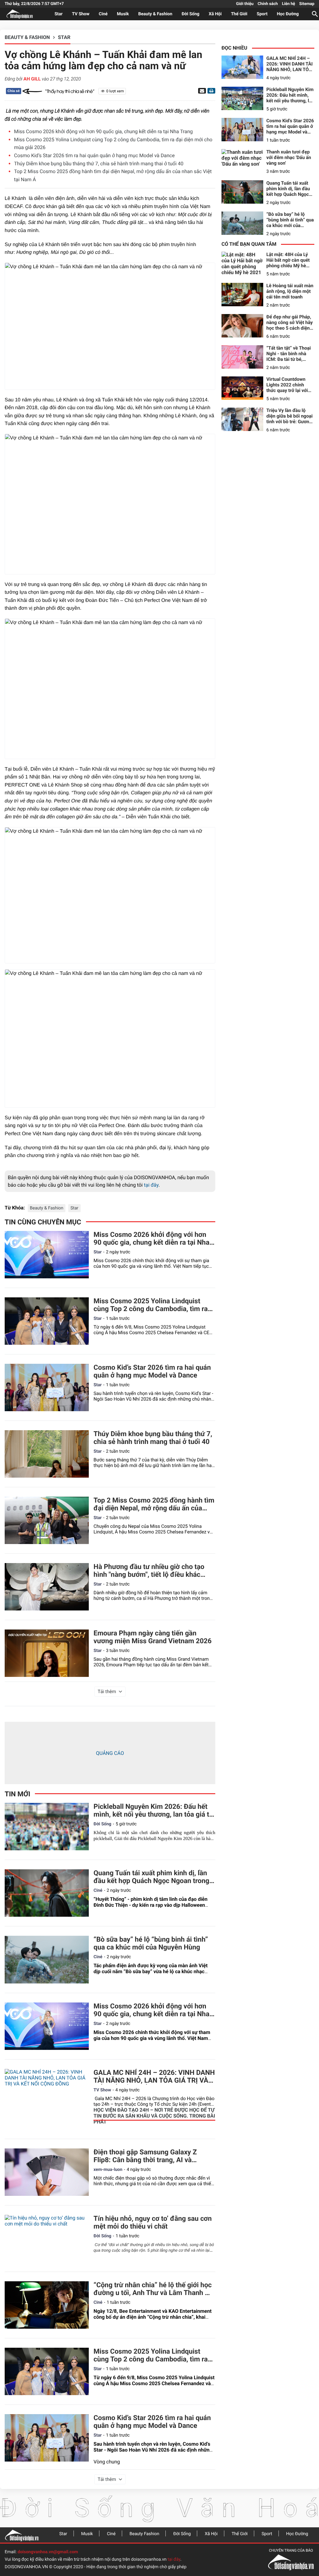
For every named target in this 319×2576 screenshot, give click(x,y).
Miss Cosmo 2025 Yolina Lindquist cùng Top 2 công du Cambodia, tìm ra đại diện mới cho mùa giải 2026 (150, 1305)
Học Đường (288, 14)
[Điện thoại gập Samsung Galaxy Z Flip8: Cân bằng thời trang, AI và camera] (47, 2172)
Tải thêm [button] (107, 1692)
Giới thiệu (245, 4)
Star (59, 14)
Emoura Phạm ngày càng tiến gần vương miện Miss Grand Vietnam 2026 (152, 1637)
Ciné (103, 14)
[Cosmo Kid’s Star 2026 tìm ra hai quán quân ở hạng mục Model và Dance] (47, 1387)
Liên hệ (288, 4)
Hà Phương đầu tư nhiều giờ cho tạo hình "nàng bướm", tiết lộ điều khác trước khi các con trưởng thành (149, 1571)
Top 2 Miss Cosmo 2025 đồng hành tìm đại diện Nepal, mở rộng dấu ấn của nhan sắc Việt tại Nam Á (154, 1504)
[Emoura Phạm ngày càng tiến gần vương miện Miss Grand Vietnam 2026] (47, 1653)
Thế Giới (239, 14)
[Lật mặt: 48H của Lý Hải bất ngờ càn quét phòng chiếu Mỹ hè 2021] (242, 263)
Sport (262, 14)
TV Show (81, 14)
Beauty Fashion (144, 2534)
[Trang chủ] (22, 2535)
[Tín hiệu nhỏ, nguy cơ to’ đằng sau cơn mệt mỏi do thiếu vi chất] (47, 2239)
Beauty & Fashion (155, 14)
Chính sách (268, 4)
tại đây (151, 1185)
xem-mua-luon (108, 2170)
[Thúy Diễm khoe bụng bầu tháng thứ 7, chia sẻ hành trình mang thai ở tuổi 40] (47, 1454)
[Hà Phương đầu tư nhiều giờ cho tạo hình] (47, 1587)
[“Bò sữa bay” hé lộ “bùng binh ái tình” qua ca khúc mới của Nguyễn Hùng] (47, 1959)
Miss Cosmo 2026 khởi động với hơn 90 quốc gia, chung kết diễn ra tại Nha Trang (103, 131)
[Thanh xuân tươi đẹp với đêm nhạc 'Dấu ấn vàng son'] (242, 161)
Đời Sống (190, 14)
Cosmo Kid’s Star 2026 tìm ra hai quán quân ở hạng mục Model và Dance (94, 155)
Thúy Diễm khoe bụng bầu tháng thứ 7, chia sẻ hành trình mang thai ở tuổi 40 (99, 164)
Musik (123, 14)
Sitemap (307, 4)
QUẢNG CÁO (110, 1753)
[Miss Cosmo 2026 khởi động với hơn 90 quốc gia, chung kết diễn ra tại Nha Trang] (47, 1255)
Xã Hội (215, 14)
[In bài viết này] (211, 91)
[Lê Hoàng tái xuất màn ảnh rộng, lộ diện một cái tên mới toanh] (242, 295)
